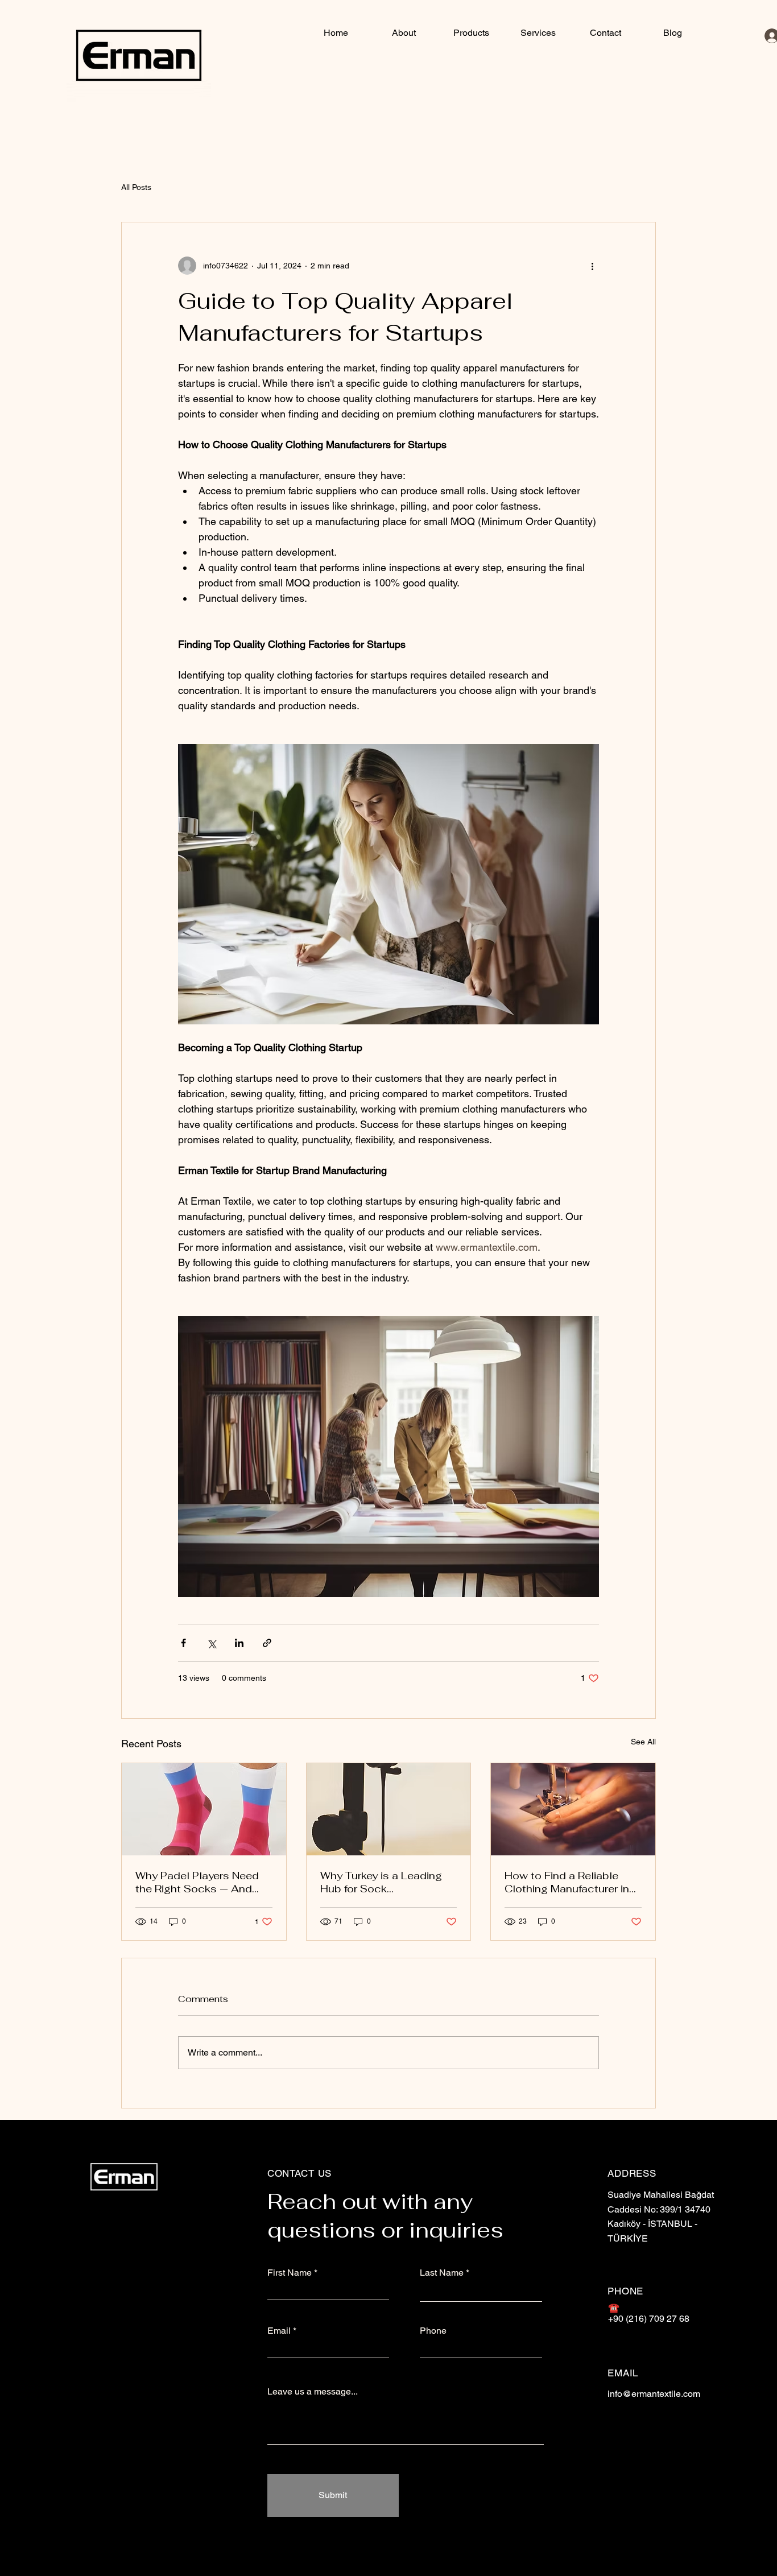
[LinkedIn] (643, 2446)
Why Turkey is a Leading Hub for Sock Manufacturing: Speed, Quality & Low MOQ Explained (381, 1882)
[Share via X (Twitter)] (211, 1643)
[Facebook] (615, 2446)
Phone (433, 2331)
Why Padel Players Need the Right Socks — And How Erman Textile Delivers (197, 1882)
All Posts (136, 187)
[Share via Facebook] (183, 1643)
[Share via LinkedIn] (239, 1643)
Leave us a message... (313, 2392)
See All (643, 1742)
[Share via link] (267, 1643)
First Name (290, 2273)
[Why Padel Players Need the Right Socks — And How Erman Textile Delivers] (204, 1809)
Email (279, 2331)
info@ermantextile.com (654, 2394)
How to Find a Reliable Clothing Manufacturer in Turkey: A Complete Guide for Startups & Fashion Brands (570, 1882)
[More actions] (592, 266)
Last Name (442, 2273)
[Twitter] (672, 2446)
